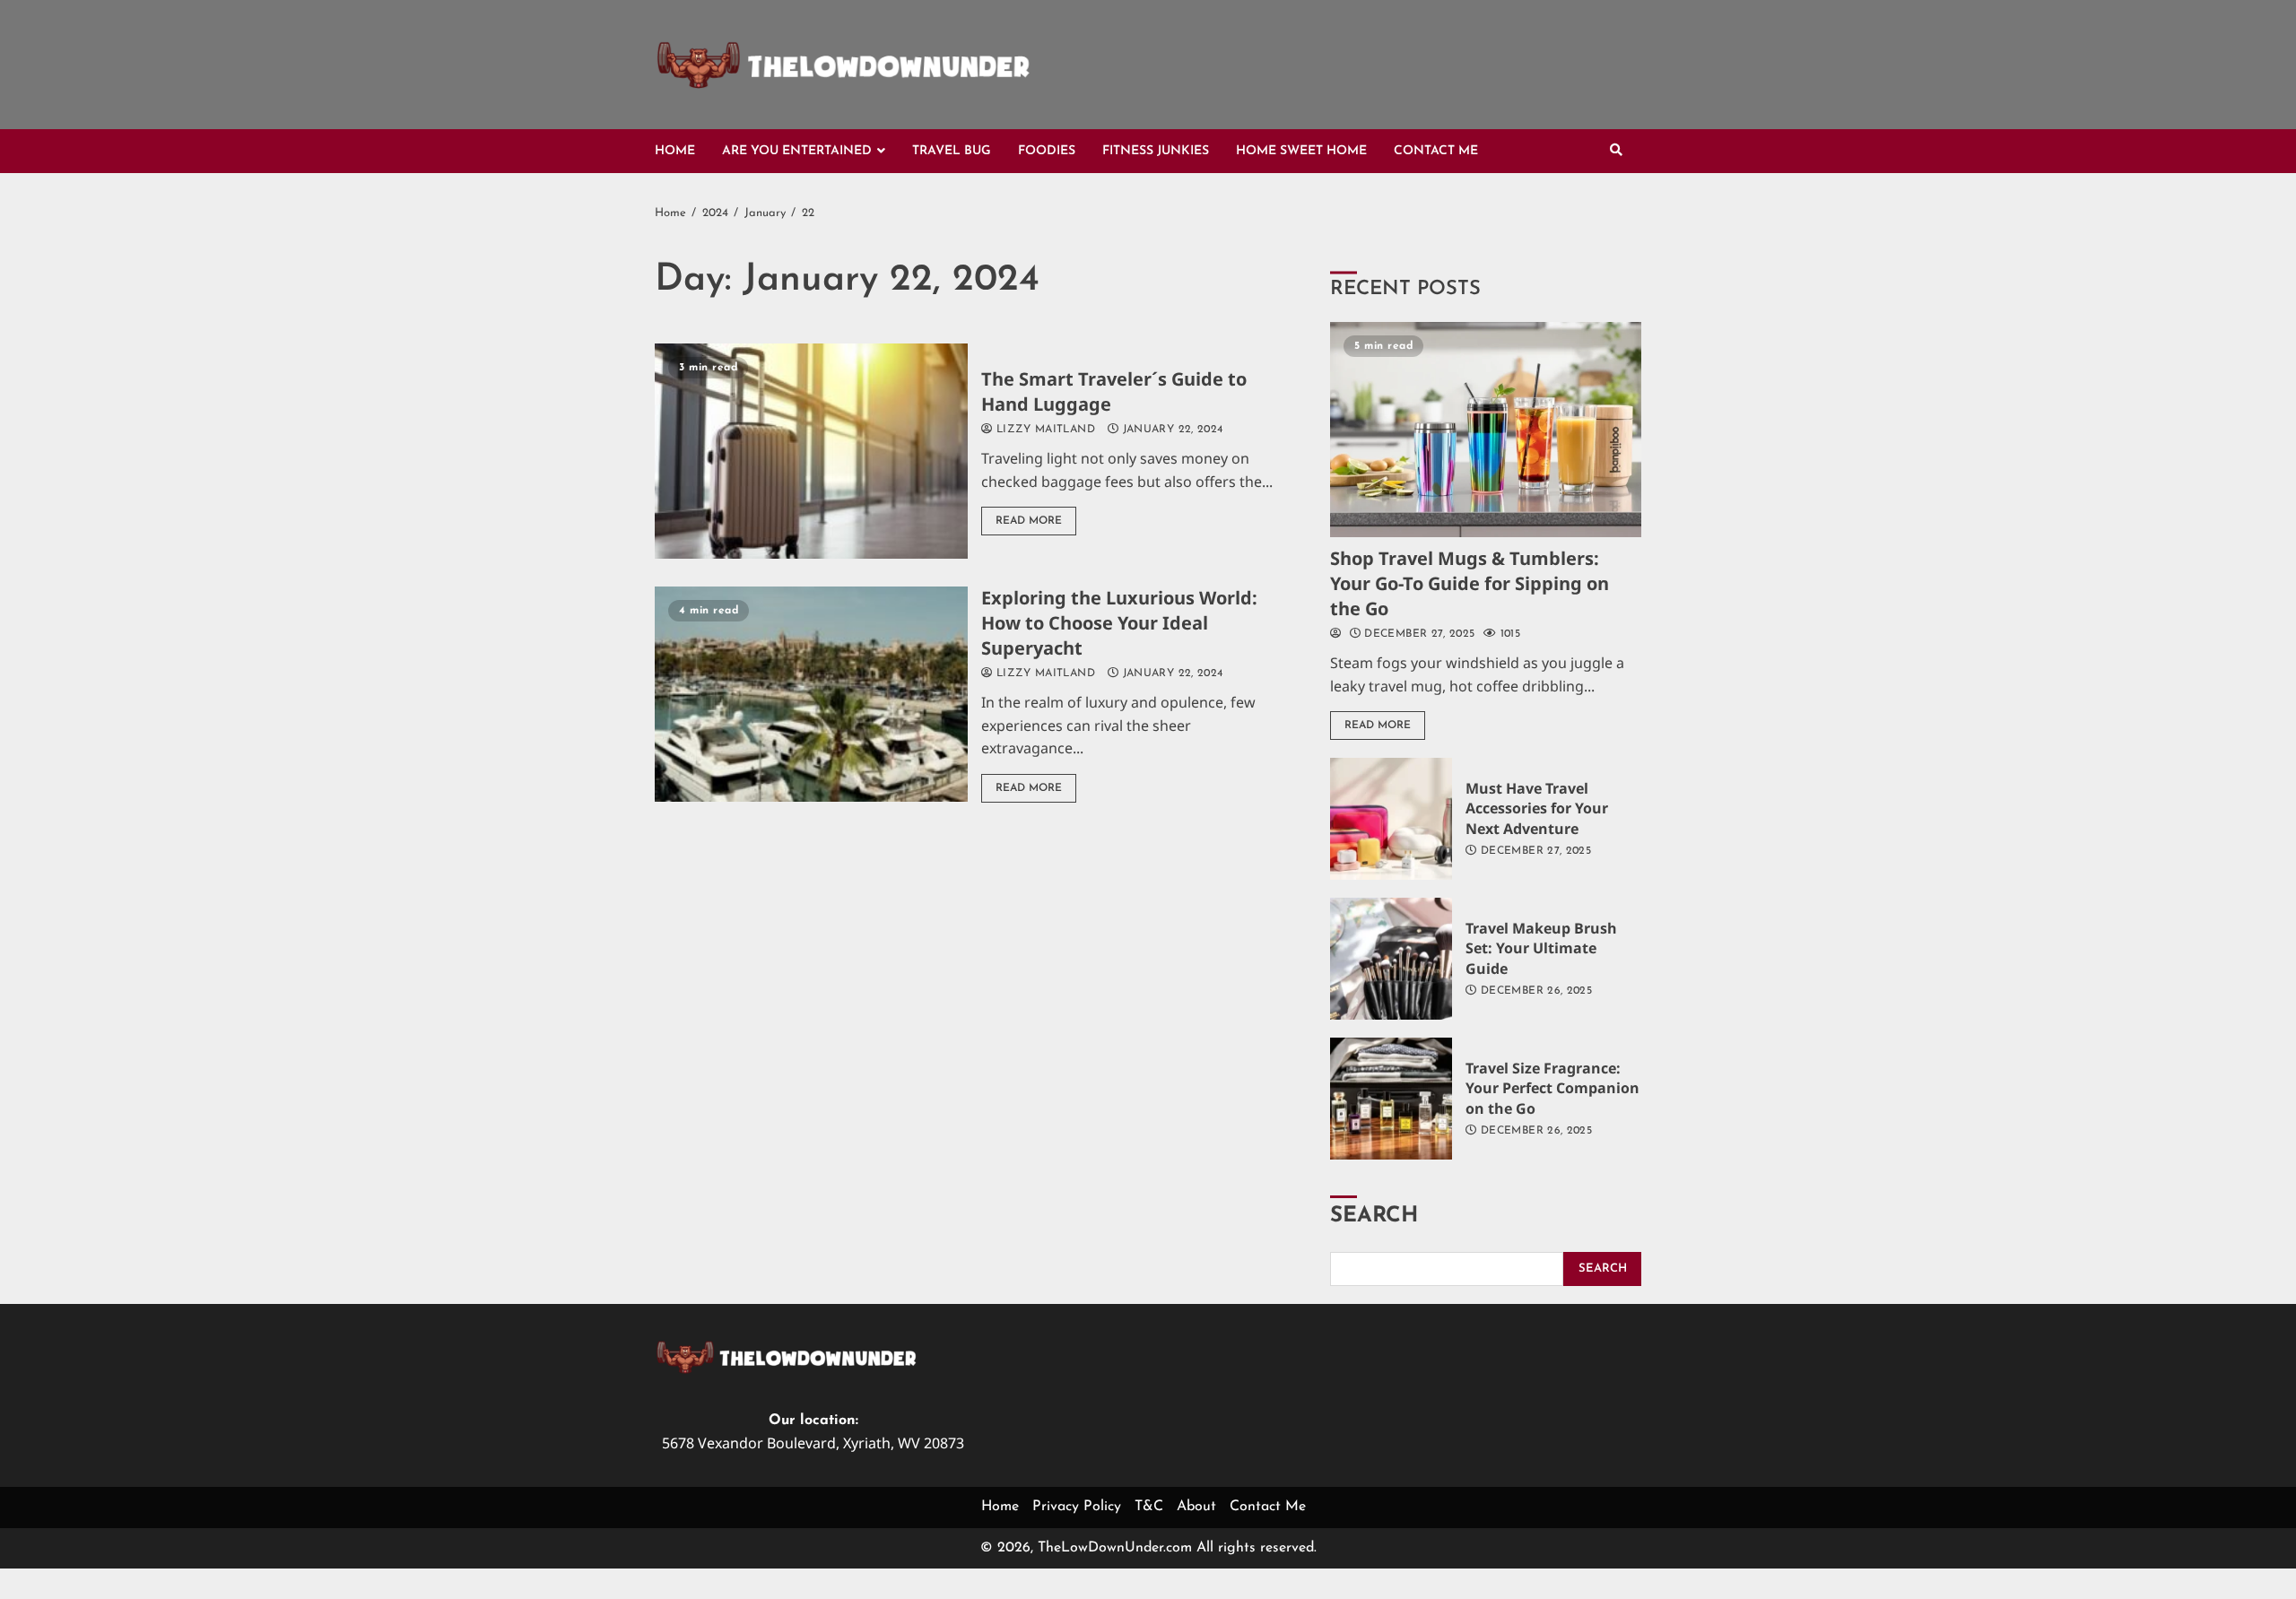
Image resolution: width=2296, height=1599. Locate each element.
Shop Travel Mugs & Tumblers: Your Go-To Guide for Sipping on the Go (1486, 430)
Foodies (1047, 151)
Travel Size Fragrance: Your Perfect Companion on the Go (1391, 1099)
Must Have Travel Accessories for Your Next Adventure (1391, 819)
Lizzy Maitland (1044, 430)
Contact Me (1436, 151)
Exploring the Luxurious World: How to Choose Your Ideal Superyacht (811, 694)
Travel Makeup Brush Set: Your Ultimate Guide (1391, 959)
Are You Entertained (797, 151)
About (1196, 1507)
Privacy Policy (1077, 1507)
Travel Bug (952, 151)
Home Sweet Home (1301, 151)
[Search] (1616, 152)
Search (1374, 1216)
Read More (1029, 521)
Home (675, 151)
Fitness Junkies (1156, 151)
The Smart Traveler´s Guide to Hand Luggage (811, 451)
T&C (1149, 1507)
